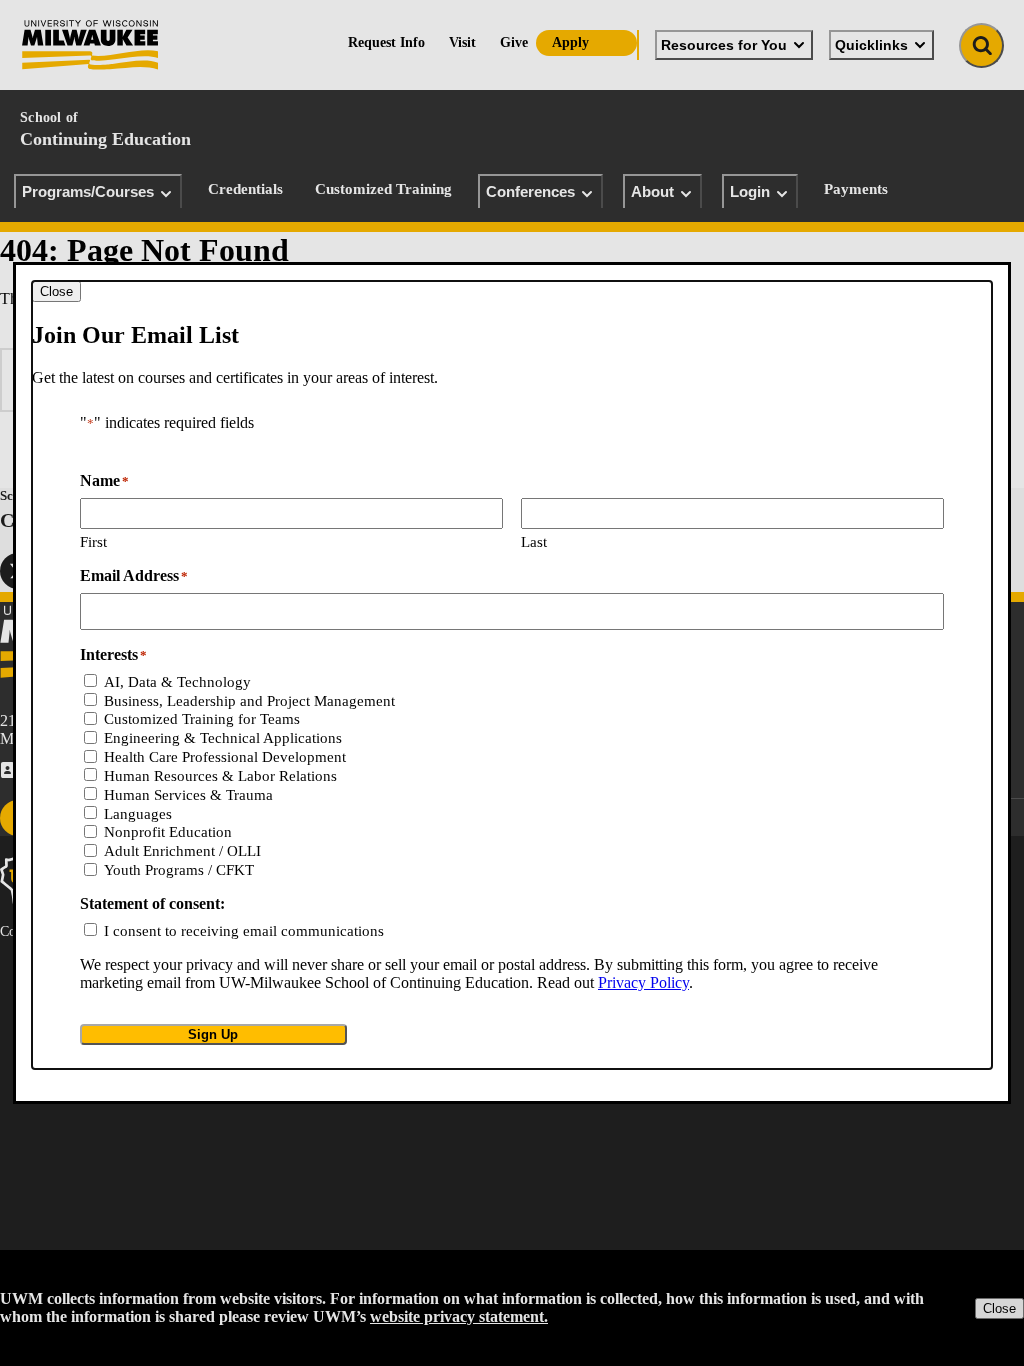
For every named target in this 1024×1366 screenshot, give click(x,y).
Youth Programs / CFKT (179, 870)
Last (534, 542)
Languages (138, 814)
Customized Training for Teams (202, 719)
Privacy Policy (643, 982)
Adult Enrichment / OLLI (182, 851)
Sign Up (213, 1034)
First (93, 542)
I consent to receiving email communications (244, 931)
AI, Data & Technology (177, 682)
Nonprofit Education (168, 832)
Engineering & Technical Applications (223, 738)
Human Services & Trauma (188, 795)
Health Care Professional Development (225, 757)
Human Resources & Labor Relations (220, 776)
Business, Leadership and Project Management (249, 701)
